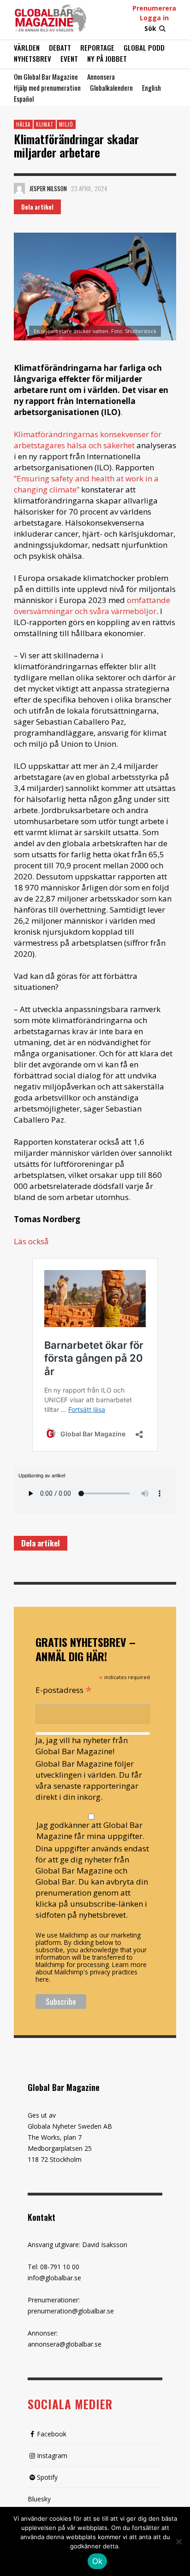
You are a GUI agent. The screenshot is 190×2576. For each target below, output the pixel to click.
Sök (150, 28)
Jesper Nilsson (48, 188)
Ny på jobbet (107, 59)
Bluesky (39, 2499)
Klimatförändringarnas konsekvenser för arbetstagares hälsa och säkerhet (88, 440)
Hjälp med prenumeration (47, 88)
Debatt (60, 47)
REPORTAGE (97, 47)
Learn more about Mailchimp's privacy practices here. (91, 1972)
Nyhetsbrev (33, 59)
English (151, 88)
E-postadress (64, 1689)
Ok (98, 2561)
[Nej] (178, 2542)
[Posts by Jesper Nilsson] (19, 188)
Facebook (52, 2434)
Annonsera (101, 76)
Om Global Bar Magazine (46, 76)
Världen (27, 47)
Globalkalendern (111, 88)
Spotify (47, 2477)
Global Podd (144, 47)
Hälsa (23, 124)
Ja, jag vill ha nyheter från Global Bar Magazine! (82, 1746)
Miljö (66, 124)
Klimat (45, 124)
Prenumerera (154, 8)
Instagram (52, 2456)
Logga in (154, 18)
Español (24, 99)
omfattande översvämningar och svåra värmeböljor (92, 606)
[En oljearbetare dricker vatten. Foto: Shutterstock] (95, 287)
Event (69, 59)
